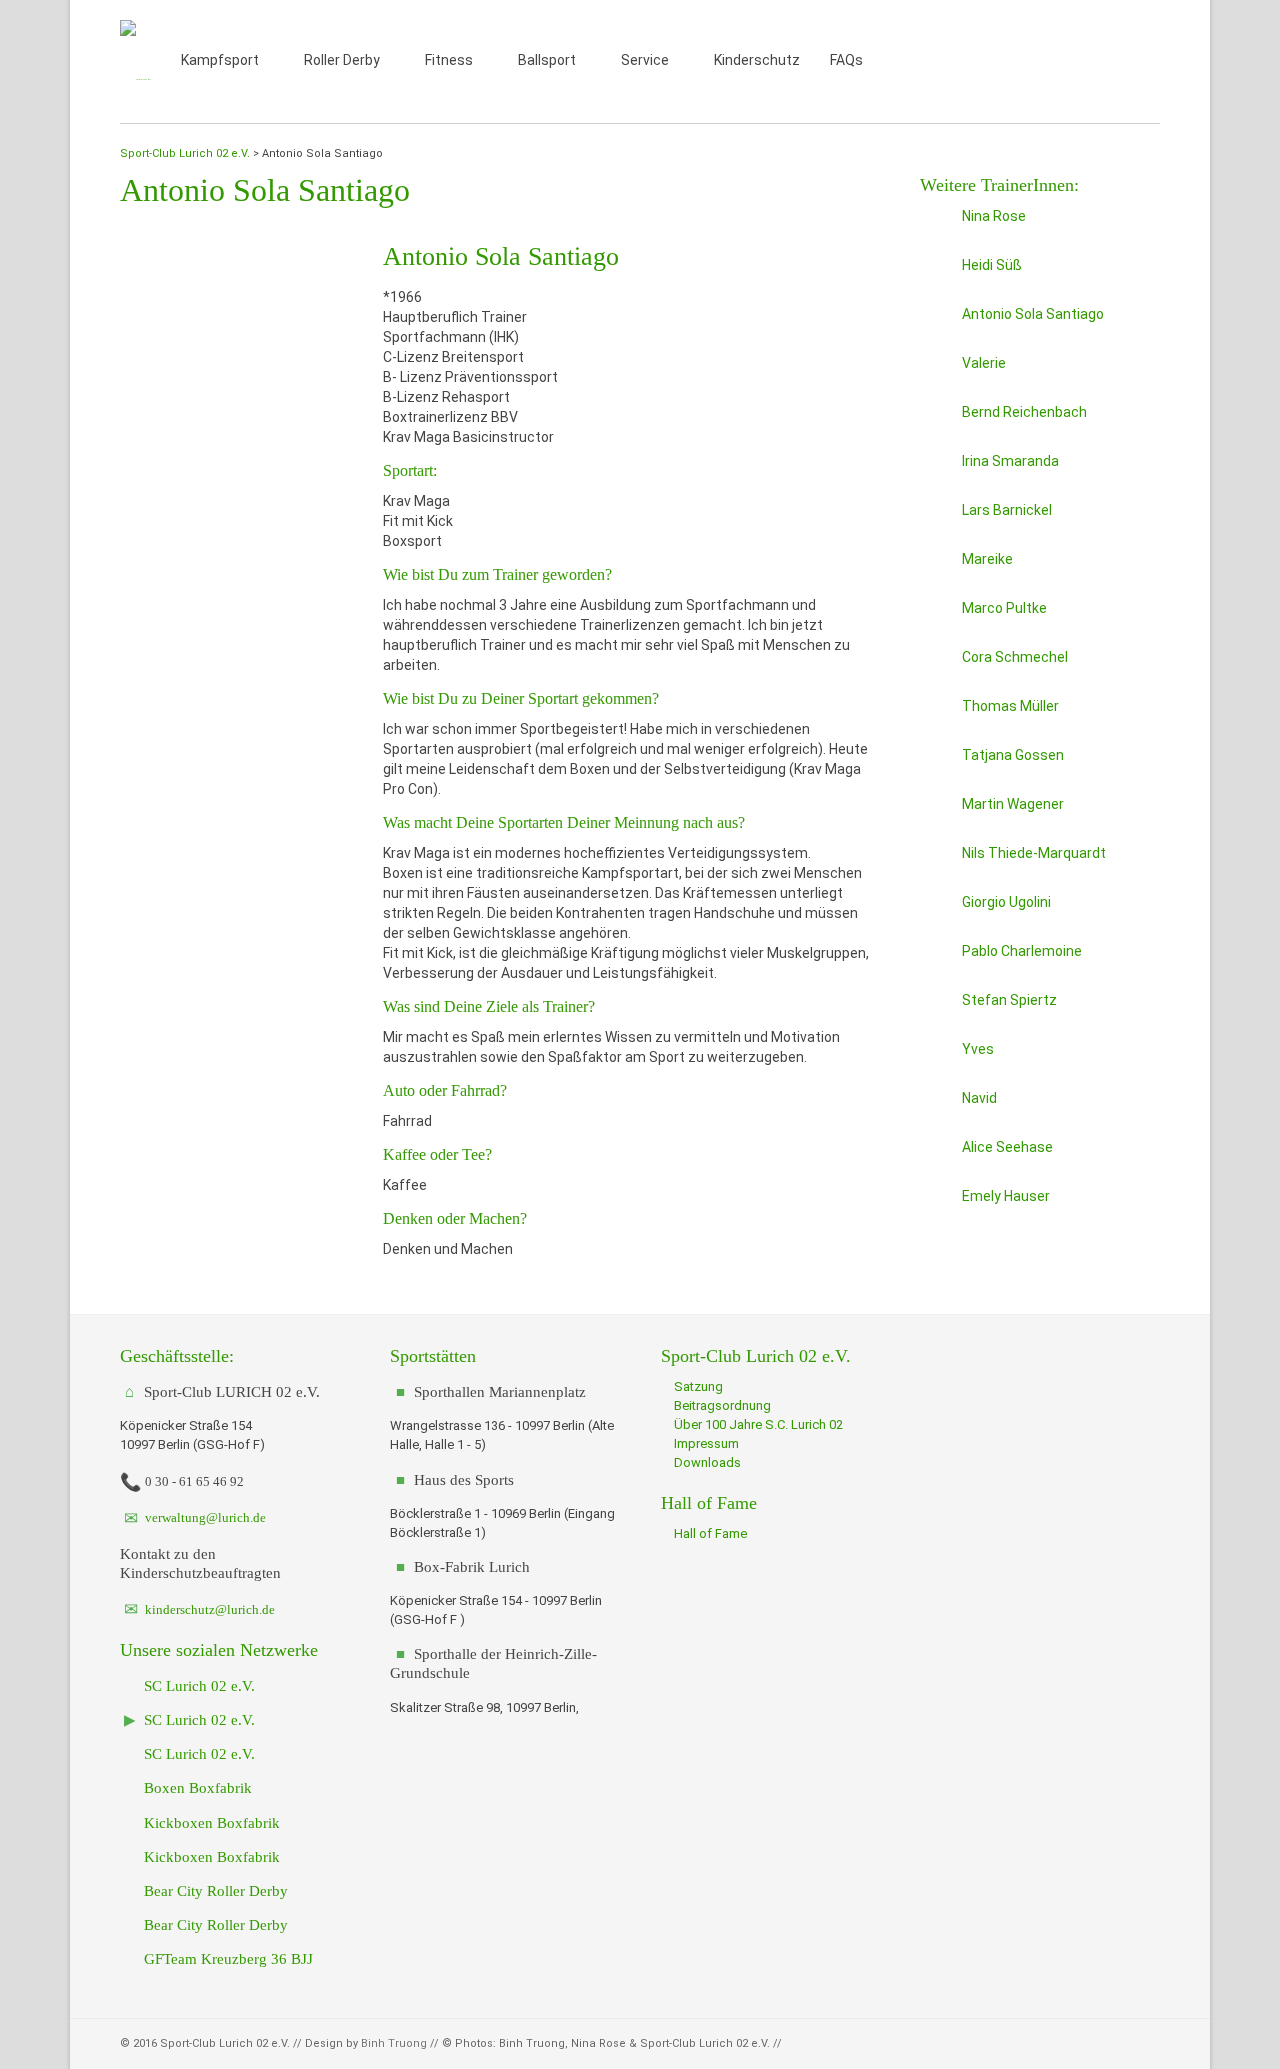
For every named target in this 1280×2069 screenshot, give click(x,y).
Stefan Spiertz (1009, 1000)
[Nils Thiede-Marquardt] (937, 860)
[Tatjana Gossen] (937, 762)
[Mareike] (937, 566)
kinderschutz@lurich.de (208, 1609)
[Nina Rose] (937, 223)
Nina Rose (994, 216)
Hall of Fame (709, 1533)
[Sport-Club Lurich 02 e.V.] (135, 61)
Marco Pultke (1004, 608)
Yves (978, 1049)
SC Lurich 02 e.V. (197, 1685)
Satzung (697, 1386)
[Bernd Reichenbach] (937, 419)
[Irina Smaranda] (937, 468)
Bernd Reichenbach (1024, 412)
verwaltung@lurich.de (204, 1517)
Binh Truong (394, 2043)
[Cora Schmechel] (937, 664)
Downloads (706, 1462)
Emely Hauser (1006, 1196)
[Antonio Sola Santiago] (937, 321)
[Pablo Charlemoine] (937, 958)
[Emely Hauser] (937, 1203)
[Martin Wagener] (937, 811)
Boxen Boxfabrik (196, 1787)
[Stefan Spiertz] (937, 1007)
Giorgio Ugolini (1006, 902)
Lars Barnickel (1007, 510)
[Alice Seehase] (937, 1154)
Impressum (705, 1443)
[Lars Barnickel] (937, 517)
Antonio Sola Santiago (1033, 314)
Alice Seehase (1007, 1147)
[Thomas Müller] (937, 713)
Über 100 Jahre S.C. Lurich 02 (757, 1424)
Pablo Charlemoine (1022, 951)
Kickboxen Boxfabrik (210, 1822)
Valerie (984, 363)
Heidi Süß (992, 265)
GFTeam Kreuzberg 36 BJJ (226, 1958)
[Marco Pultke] (937, 615)
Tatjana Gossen (1013, 755)
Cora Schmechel (1015, 657)
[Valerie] (937, 370)
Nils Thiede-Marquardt (1034, 853)
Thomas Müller (1010, 706)
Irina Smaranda (1010, 461)
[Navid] (937, 1105)
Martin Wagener (1013, 804)
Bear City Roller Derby (214, 1890)
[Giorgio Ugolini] (937, 909)
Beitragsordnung (721, 1405)
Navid (979, 1098)
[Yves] (937, 1056)
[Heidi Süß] (937, 272)
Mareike (987, 559)
